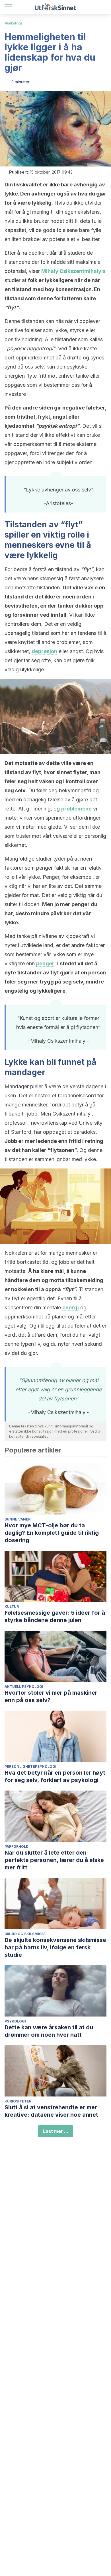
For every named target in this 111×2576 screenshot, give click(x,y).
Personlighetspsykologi (30, 1767)
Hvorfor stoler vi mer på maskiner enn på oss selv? (51, 1696)
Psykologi (13, 23)
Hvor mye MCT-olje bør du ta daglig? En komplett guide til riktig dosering (52, 1533)
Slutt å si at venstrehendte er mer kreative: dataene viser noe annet (51, 2111)
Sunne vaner (18, 1519)
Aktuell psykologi (24, 1687)
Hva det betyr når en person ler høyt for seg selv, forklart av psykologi (55, 1776)
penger (45, 963)
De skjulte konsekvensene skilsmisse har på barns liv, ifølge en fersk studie (55, 1947)
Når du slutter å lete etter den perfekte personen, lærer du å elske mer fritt (54, 1860)
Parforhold (17, 1846)
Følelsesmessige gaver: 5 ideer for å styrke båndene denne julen (55, 1616)
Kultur (12, 1607)
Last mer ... (56, 2131)
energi (71, 1307)
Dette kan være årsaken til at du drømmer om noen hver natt (49, 2031)
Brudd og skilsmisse (25, 1934)
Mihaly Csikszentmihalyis (73, 271)
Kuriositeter (18, 2101)
